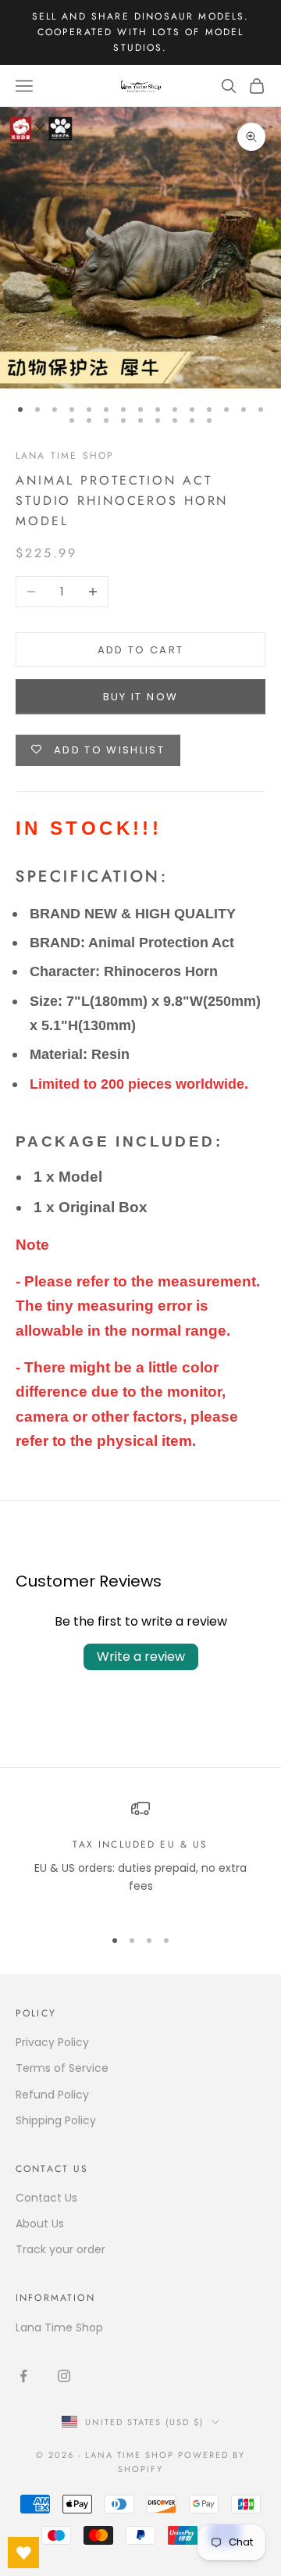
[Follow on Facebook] (23, 2376)
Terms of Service (62, 2068)
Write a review (141, 1657)
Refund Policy (52, 2095)
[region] (140, 1856)
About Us (40, 2224)
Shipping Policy (56, 2120)
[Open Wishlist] (23, 2553)
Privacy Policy (52, 2042)
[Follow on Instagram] (64, 2376)
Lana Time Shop (65, 456)
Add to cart (141, 650)
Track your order (60, 2249)
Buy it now (140, 697)
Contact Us (46, 2198)
